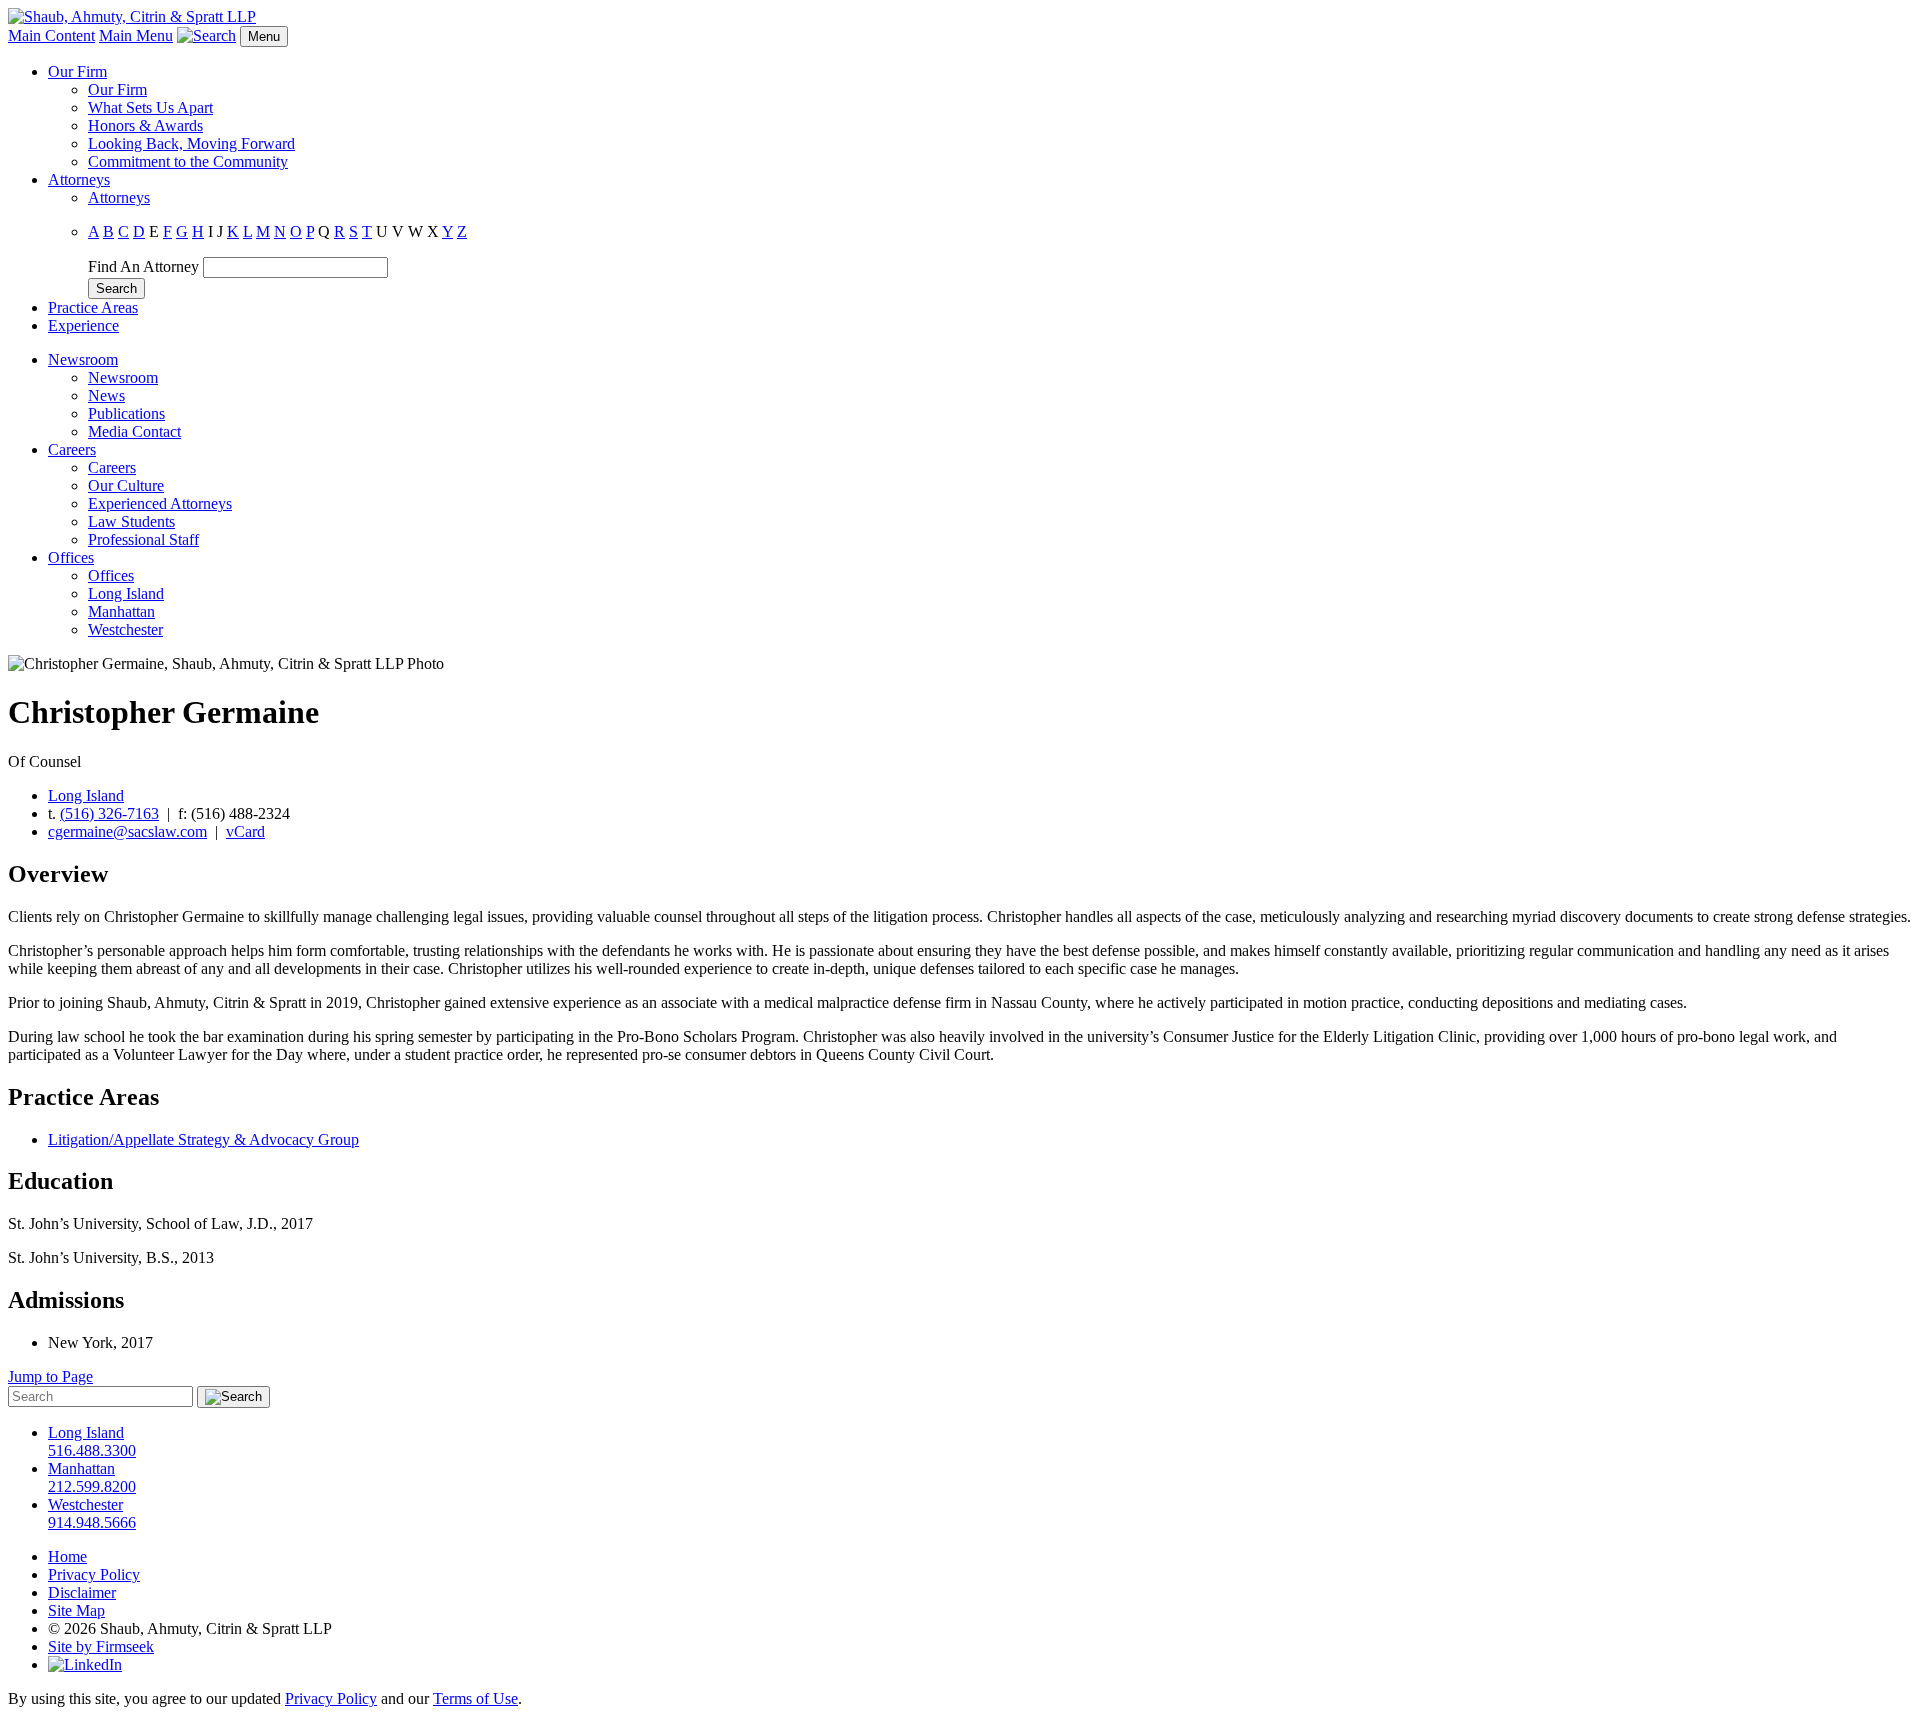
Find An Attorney (143, 266)
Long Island (126, 593)
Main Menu (136, 35)
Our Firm (77, 71)
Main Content (51, 35)
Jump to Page (50, 1376)
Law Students (131, 521)
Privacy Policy (94, 1574)
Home (67, 1556)
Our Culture (126, 485)
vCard (245, 831)
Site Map (76, 1610)
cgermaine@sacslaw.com (127, 831)
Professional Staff (143, 539)
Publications (126, 413)
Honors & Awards (145, 125)
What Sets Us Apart (150, 107)
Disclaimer (82, 1592)
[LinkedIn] (85, 1664)
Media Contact (134, 431)
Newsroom (83, 359)
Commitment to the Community (188, 161)
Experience (83, 325)
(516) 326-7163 (109, 813)
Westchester (125, 629)
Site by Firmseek (101, 1646)
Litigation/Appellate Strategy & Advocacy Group (203, 1139)
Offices (71, 557)
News (106, 395)
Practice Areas (93, 307)
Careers (72, 449)
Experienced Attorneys (160, 503)
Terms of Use (475, 1698)
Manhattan (121, 611)
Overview (58, 874)
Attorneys (79, 179)
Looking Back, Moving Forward (191, 143)
